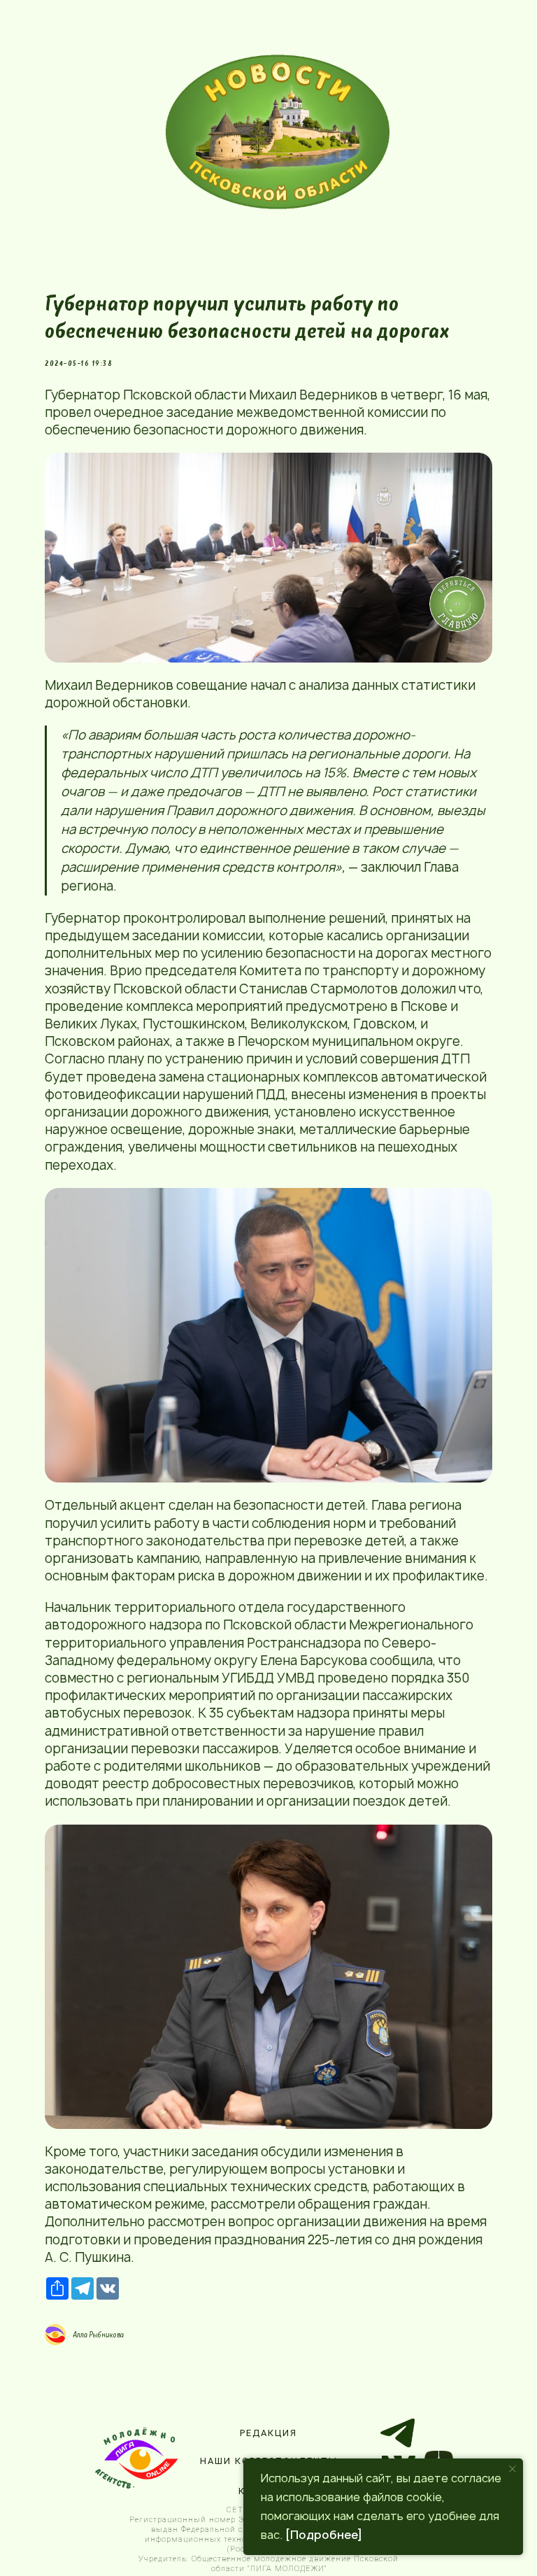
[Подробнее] (324, 2535)
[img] (278, 132)
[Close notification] (513, 2469)
